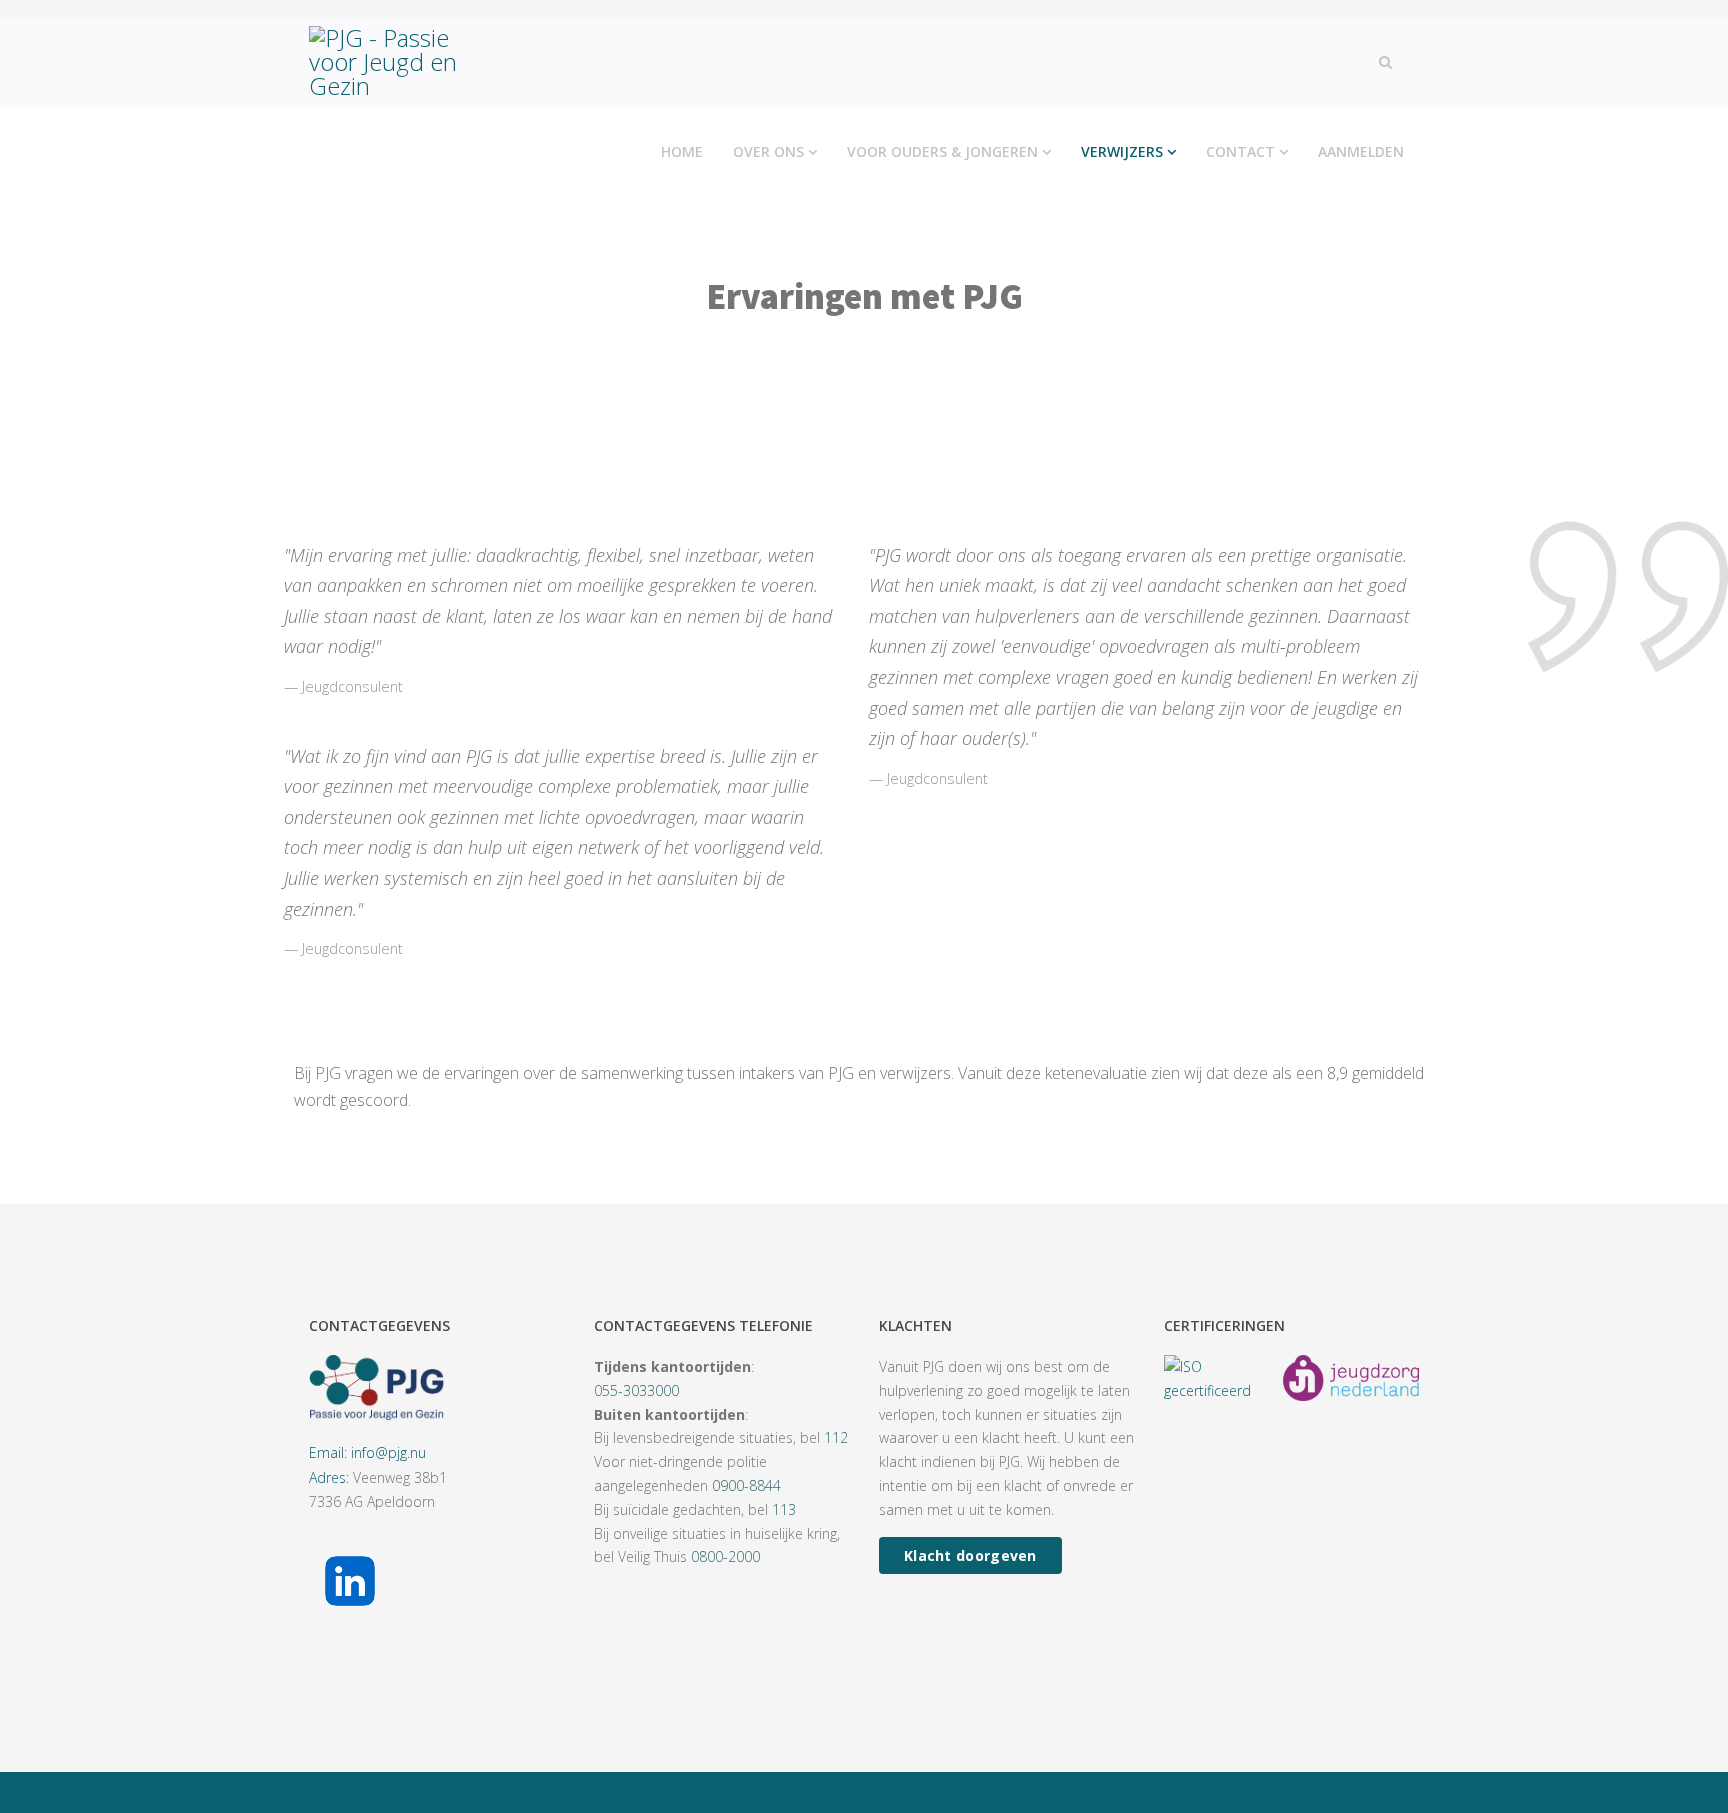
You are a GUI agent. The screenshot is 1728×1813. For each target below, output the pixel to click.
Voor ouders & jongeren (942, 151)
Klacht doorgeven (970, 1555)
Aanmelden (1361, 151)
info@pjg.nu (388, 1452)
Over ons (768, 151)
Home (682, 151)
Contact (1240, 151)
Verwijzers (1122, 151)
